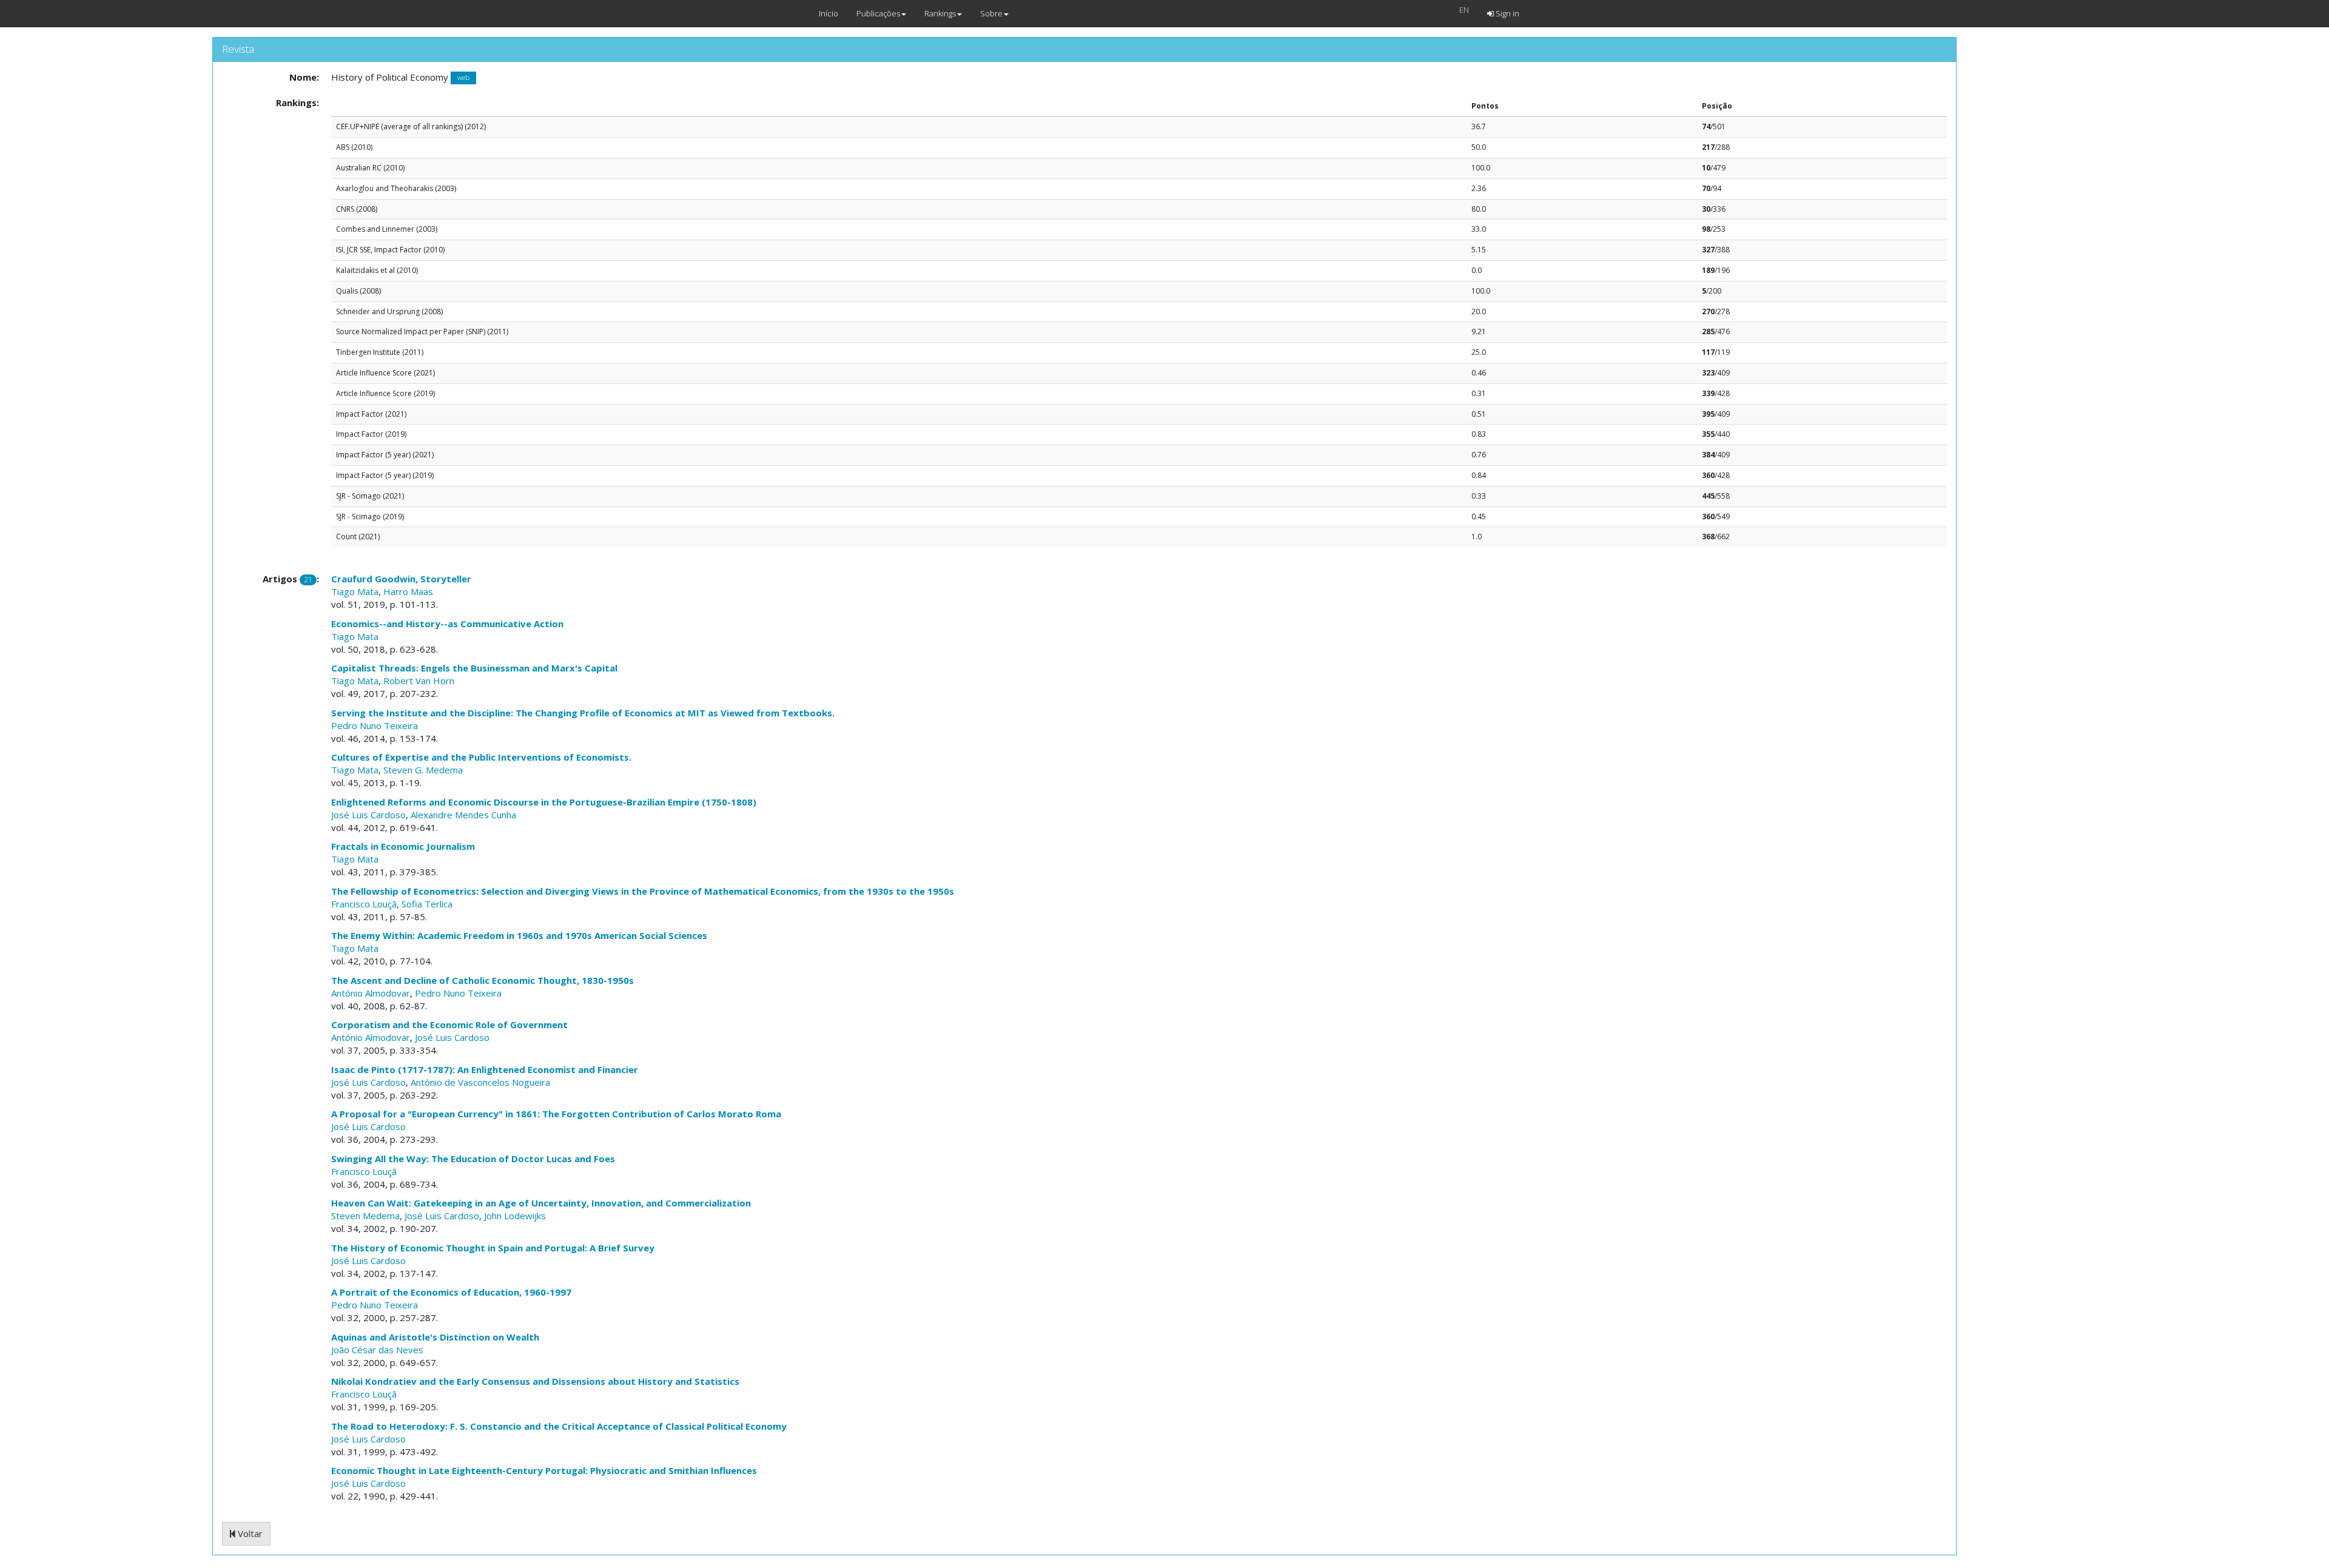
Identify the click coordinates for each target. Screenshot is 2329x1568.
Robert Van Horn (419, 681)
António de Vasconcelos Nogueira (480, 1082)
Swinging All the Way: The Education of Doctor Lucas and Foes (473, 1159)
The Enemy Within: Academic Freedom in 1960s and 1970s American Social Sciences (519, 935)
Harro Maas (408, 591)
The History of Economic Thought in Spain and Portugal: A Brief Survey (493, 1248)
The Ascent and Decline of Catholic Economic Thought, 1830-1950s (482, 980)
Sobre (991, 13)
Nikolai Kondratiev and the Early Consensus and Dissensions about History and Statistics (535, 1381)
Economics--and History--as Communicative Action (447, 624)
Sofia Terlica (427, 904)
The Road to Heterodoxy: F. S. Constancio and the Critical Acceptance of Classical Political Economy (559, 1426)
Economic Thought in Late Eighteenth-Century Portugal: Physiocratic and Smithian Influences (544, 1470)
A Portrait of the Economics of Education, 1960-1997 (451, 1292)
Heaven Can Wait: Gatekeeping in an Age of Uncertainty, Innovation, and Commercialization (541, 1203)
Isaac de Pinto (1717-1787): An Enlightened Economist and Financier (485, 1069)
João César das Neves (377, 1350)
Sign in (1507, 13)
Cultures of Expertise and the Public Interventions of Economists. (481, 757)
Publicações (878, 13)
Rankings (940, 13)
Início (828, 13)
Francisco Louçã (364, 904)
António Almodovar (371, 993)
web (463, 78)
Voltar (249, 1533)
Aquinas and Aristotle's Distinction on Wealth (435, 1337)
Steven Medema (365, 1216)
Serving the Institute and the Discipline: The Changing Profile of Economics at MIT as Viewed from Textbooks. (583, 713)
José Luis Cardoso (368, 815)
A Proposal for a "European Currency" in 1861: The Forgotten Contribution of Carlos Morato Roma (556, 1114)
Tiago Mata (355, 591)
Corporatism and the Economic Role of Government (449, 1025)
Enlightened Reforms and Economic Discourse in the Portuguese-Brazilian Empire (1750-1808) (544, 802)
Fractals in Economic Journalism (403, 846)
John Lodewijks (515, 1216)
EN (1464, 10)
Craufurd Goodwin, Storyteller (401, 579)
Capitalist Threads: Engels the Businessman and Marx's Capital (474, 668)
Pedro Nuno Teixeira (375, 725)
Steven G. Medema (423, 770)
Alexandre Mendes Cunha (463, 815)
